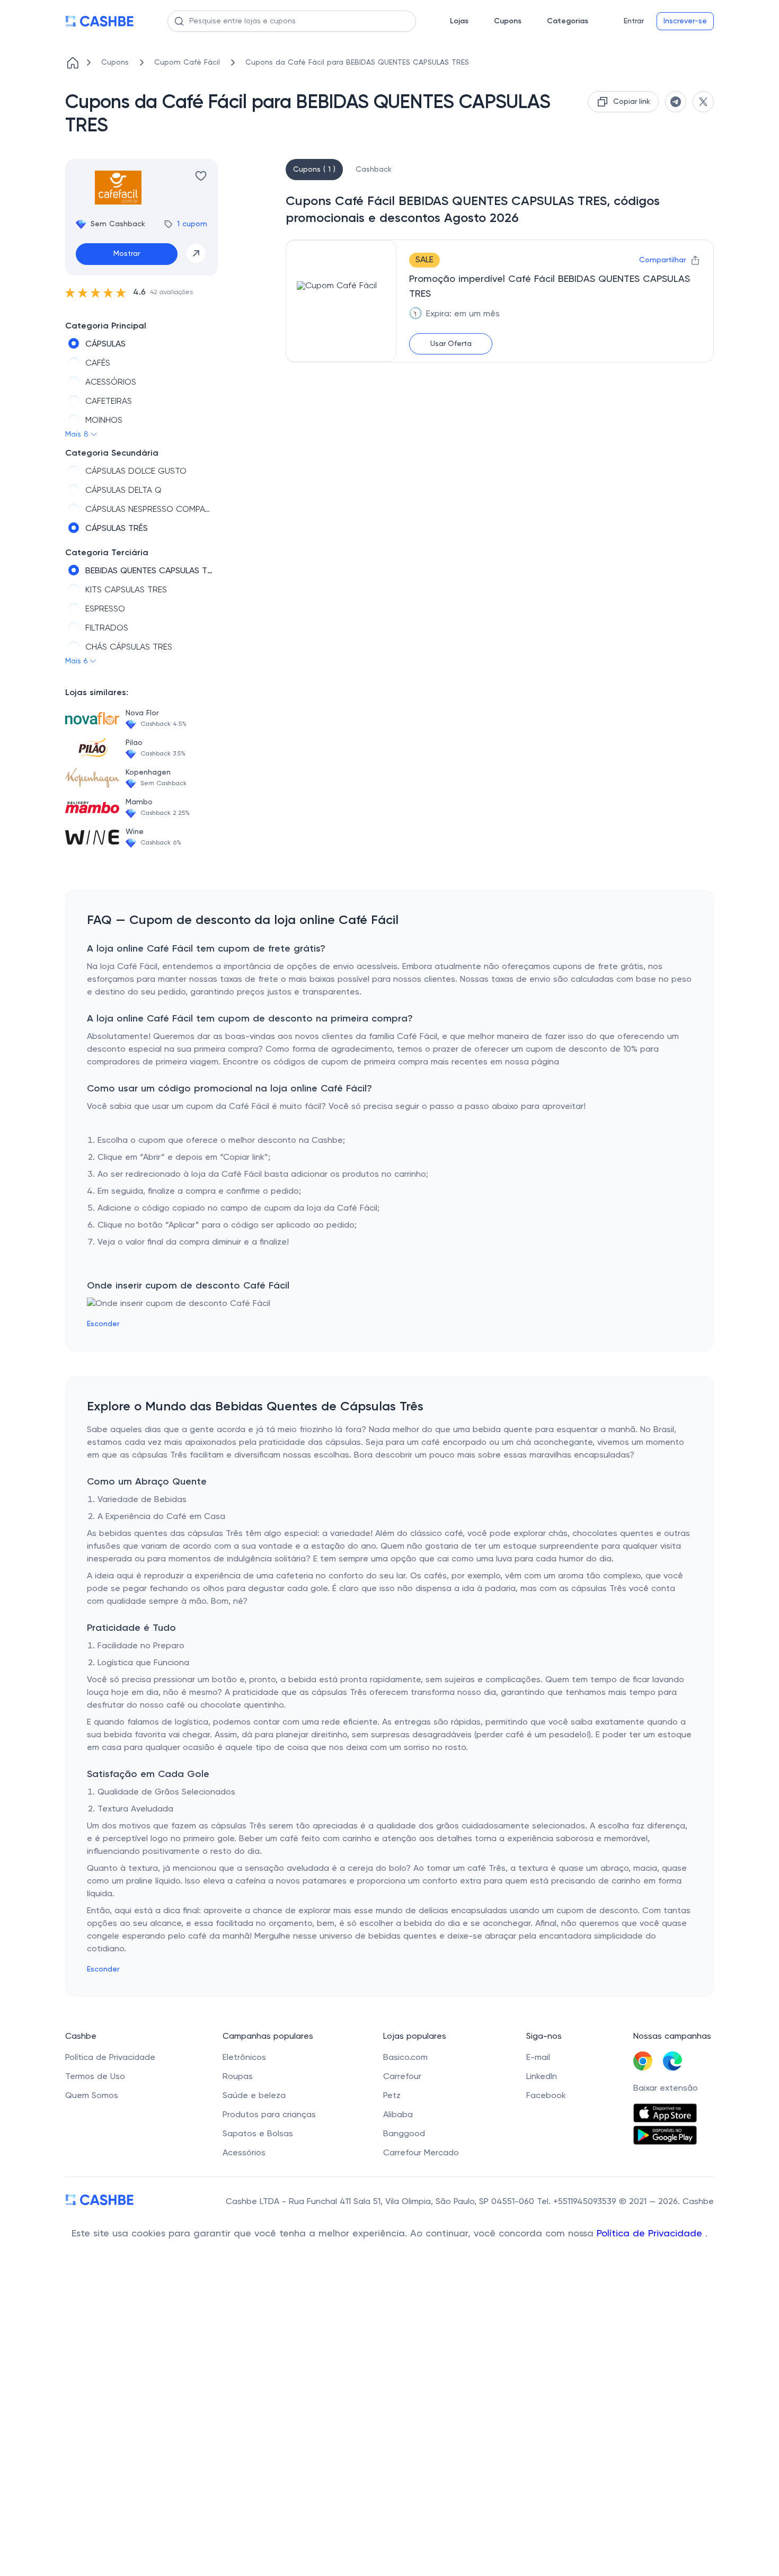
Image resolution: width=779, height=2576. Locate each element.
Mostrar (127, 254)
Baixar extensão (666, 2089)
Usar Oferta (451, 344)
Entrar (634, 21)
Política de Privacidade (651, 2234)
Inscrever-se (685, 21)
